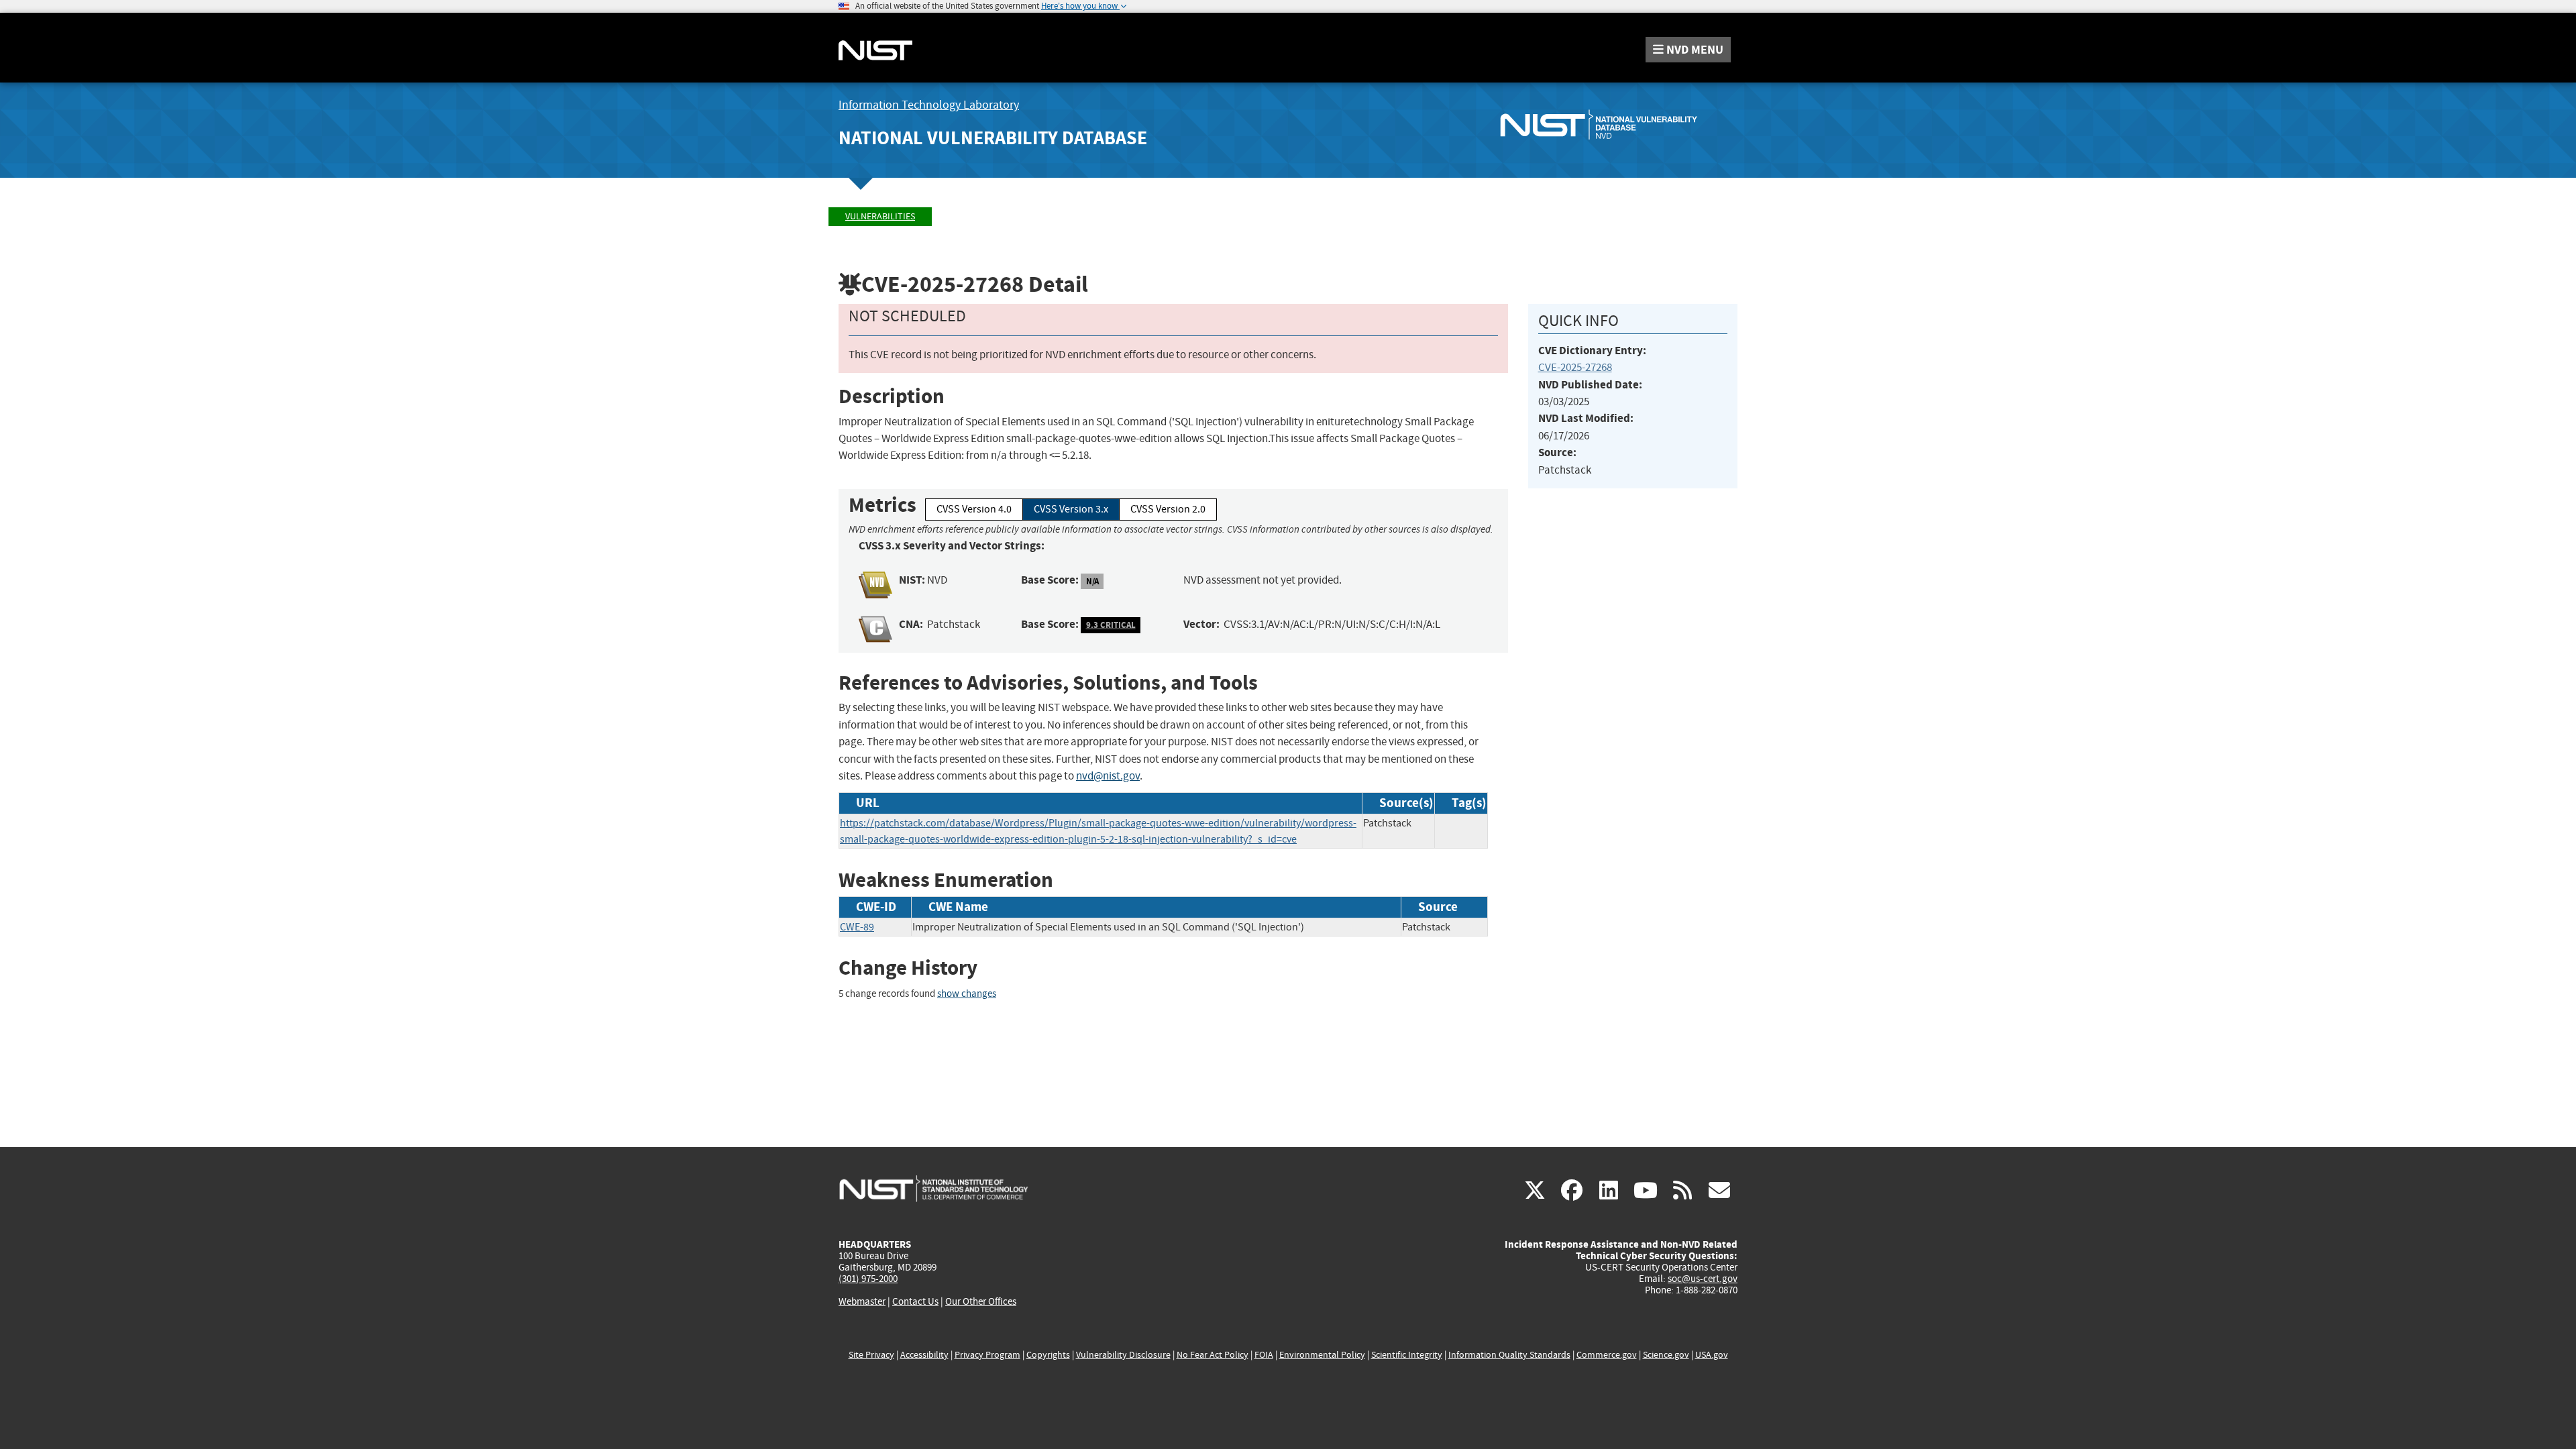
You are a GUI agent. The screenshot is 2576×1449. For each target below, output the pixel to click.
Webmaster (862, 1301)
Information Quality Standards (1509, 1355)
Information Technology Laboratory (929, 105)
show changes (967, 994)
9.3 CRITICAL (1111, 625)
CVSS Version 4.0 (974, 509)
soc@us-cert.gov (1703, 1279)
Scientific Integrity (1407, 1355)
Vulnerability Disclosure (1123, 1355)
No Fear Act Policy (1213, 1355)
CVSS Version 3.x (1071, 509)
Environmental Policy (1322, 1355)
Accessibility (924, 1355)
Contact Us (915, 1301)
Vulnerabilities (880, 216)
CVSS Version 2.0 (1168, 509)
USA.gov (1712, 1355)
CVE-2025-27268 (1575, 367)
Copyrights (1048, 1355)
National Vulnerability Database (993, 138)
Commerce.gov (1607, 1355)
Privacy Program (987, 1355)
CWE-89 (857, 927)
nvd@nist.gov (1108, 776)
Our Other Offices (981, 1302)
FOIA (1264, 1355)
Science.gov (1666, 1355)
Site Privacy (871, 1355)
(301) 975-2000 (868, 1279)
